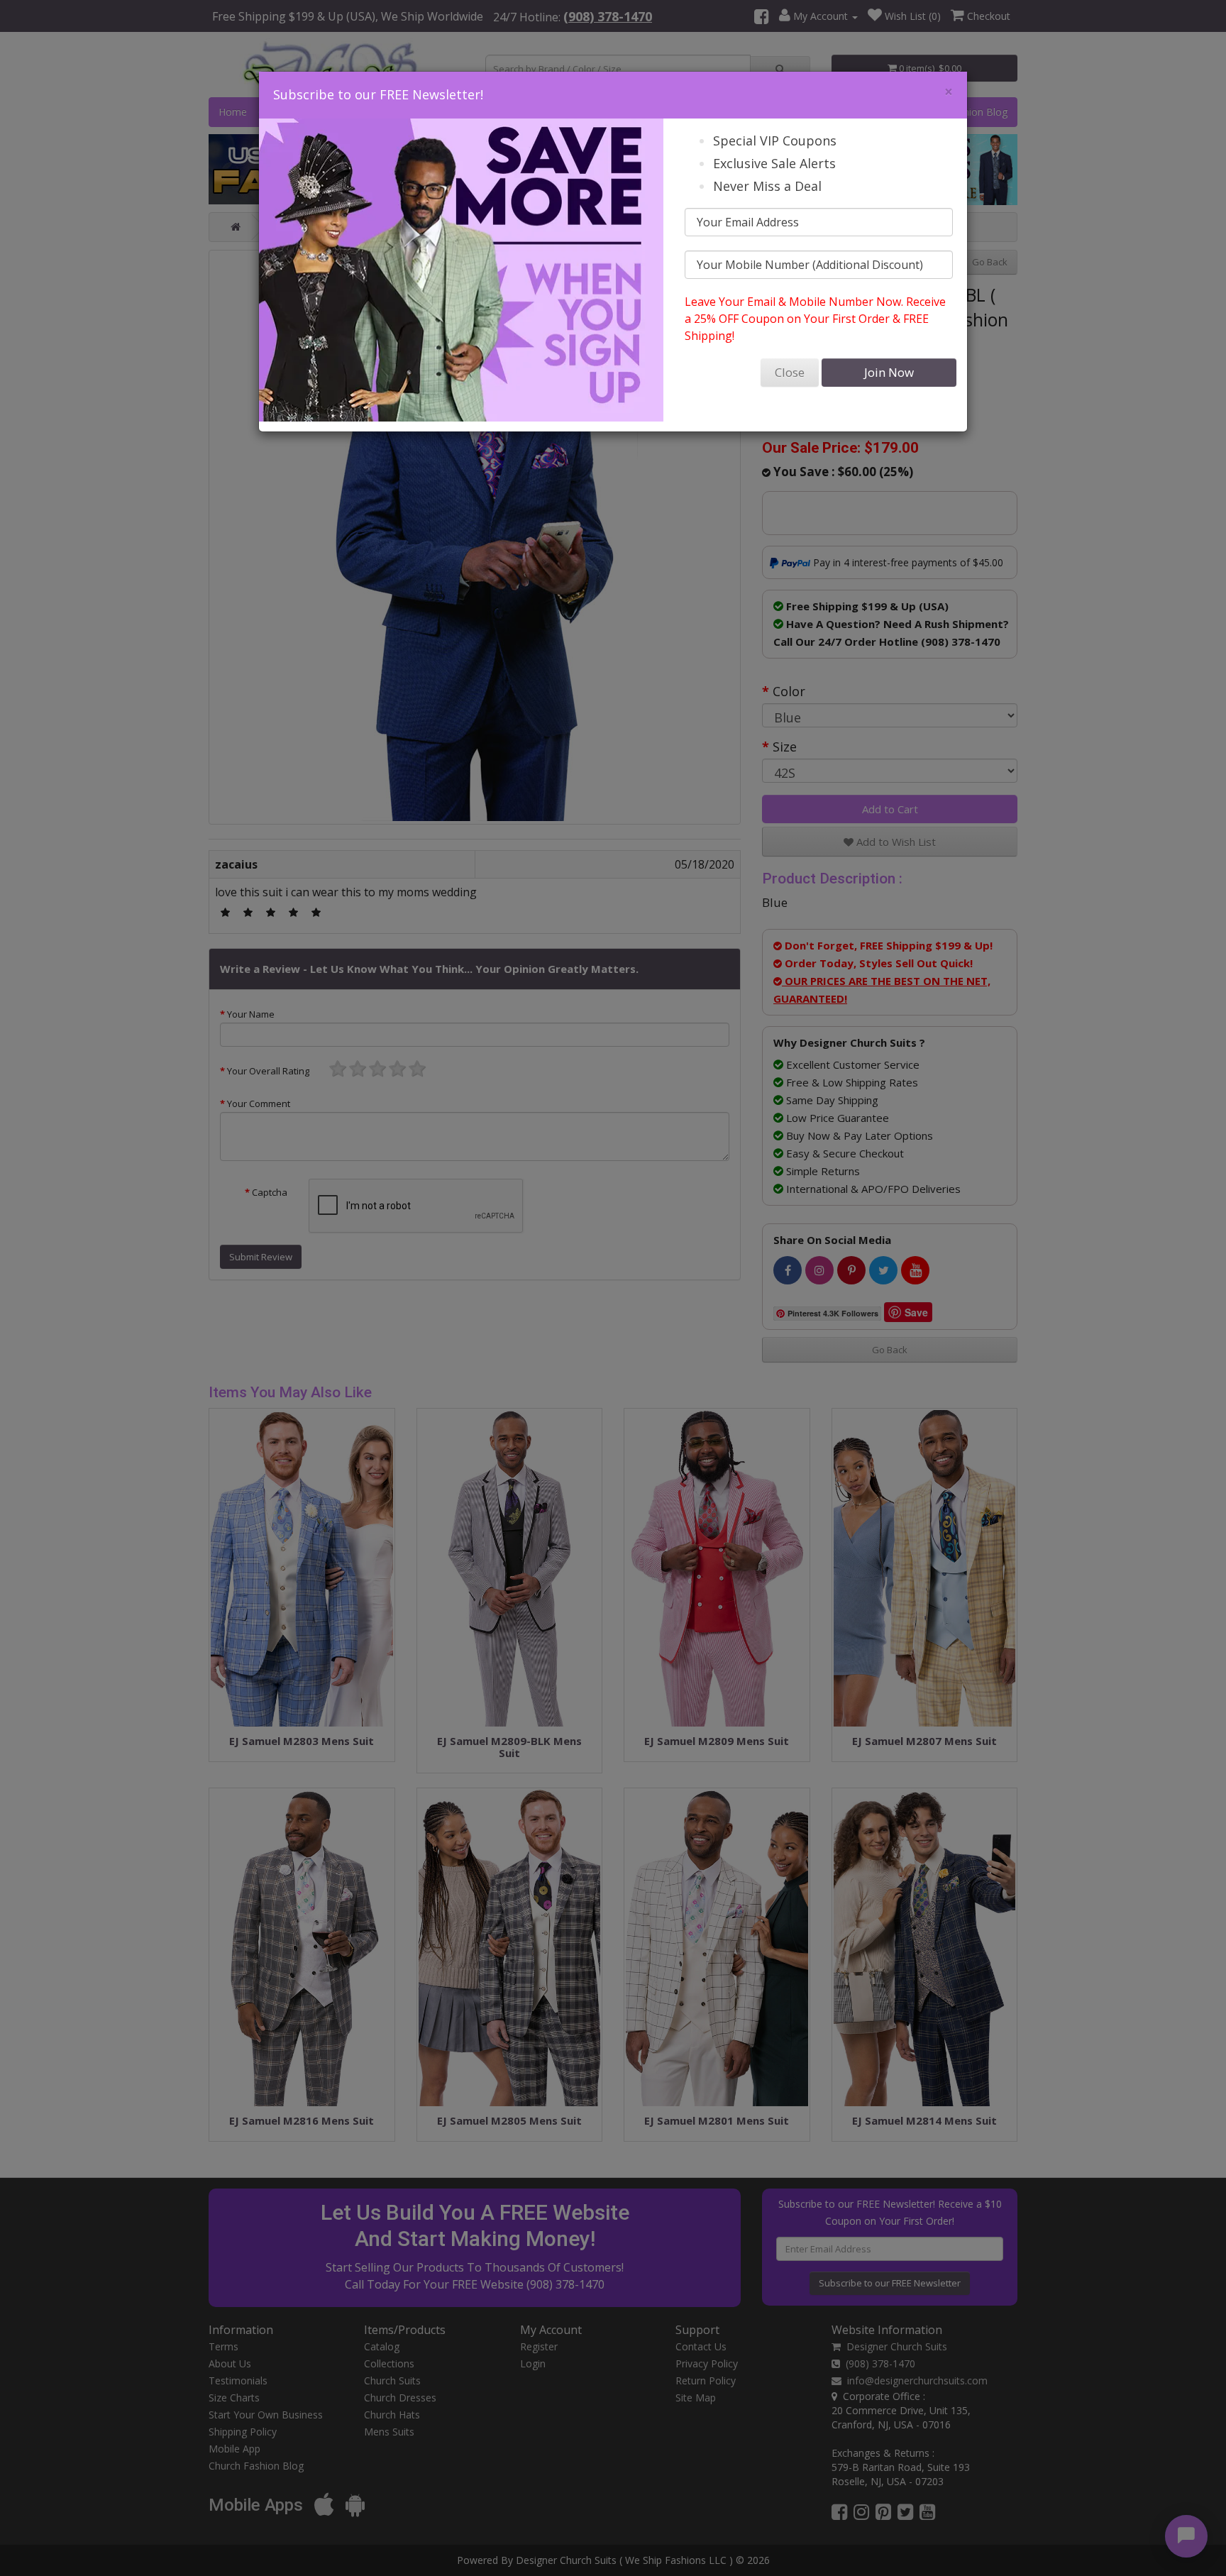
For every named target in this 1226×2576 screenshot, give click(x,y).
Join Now (889, 372)
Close (790, 372)
